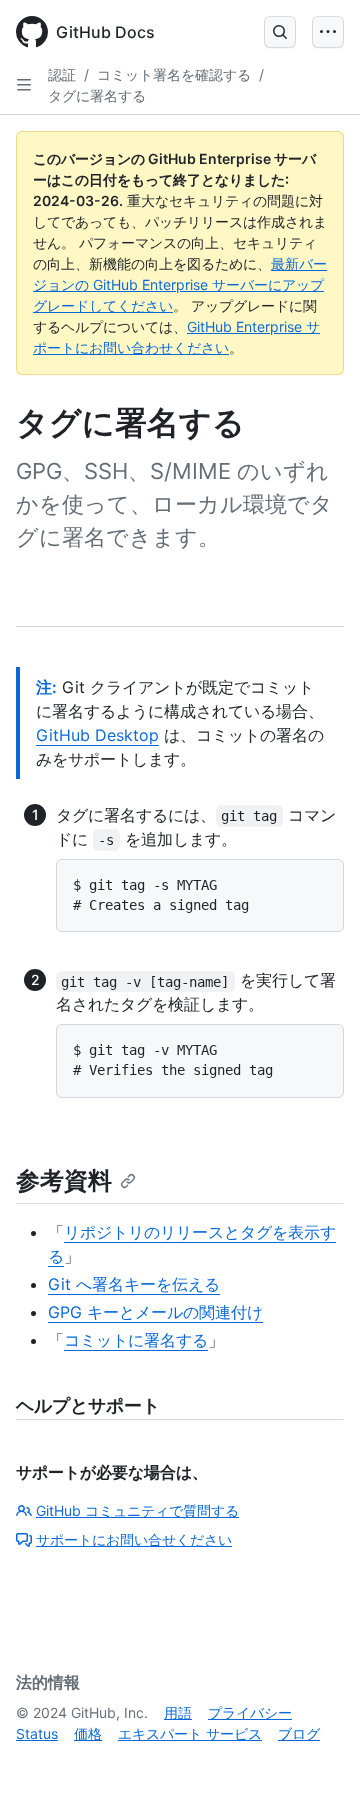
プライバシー (250, 1712)
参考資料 (64, 1180)
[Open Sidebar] (24, 85)
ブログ (299, 1733)
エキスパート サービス (190, 1733)
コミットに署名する (136, 1340)
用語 (178, 1712)
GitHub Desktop (97, 735)
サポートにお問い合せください (134, 1539)
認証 (62, 74)
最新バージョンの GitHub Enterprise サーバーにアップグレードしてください (180, 284)
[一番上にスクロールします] (316, 1764)
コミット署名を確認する (174, 74)
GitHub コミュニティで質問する (137, 1510)
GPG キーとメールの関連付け (155, 1312)
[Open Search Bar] (280, 32)
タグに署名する (97, 95)
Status (37, 1733)
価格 (88, 1733)
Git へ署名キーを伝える (134, 1284)
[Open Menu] (328, 32)
